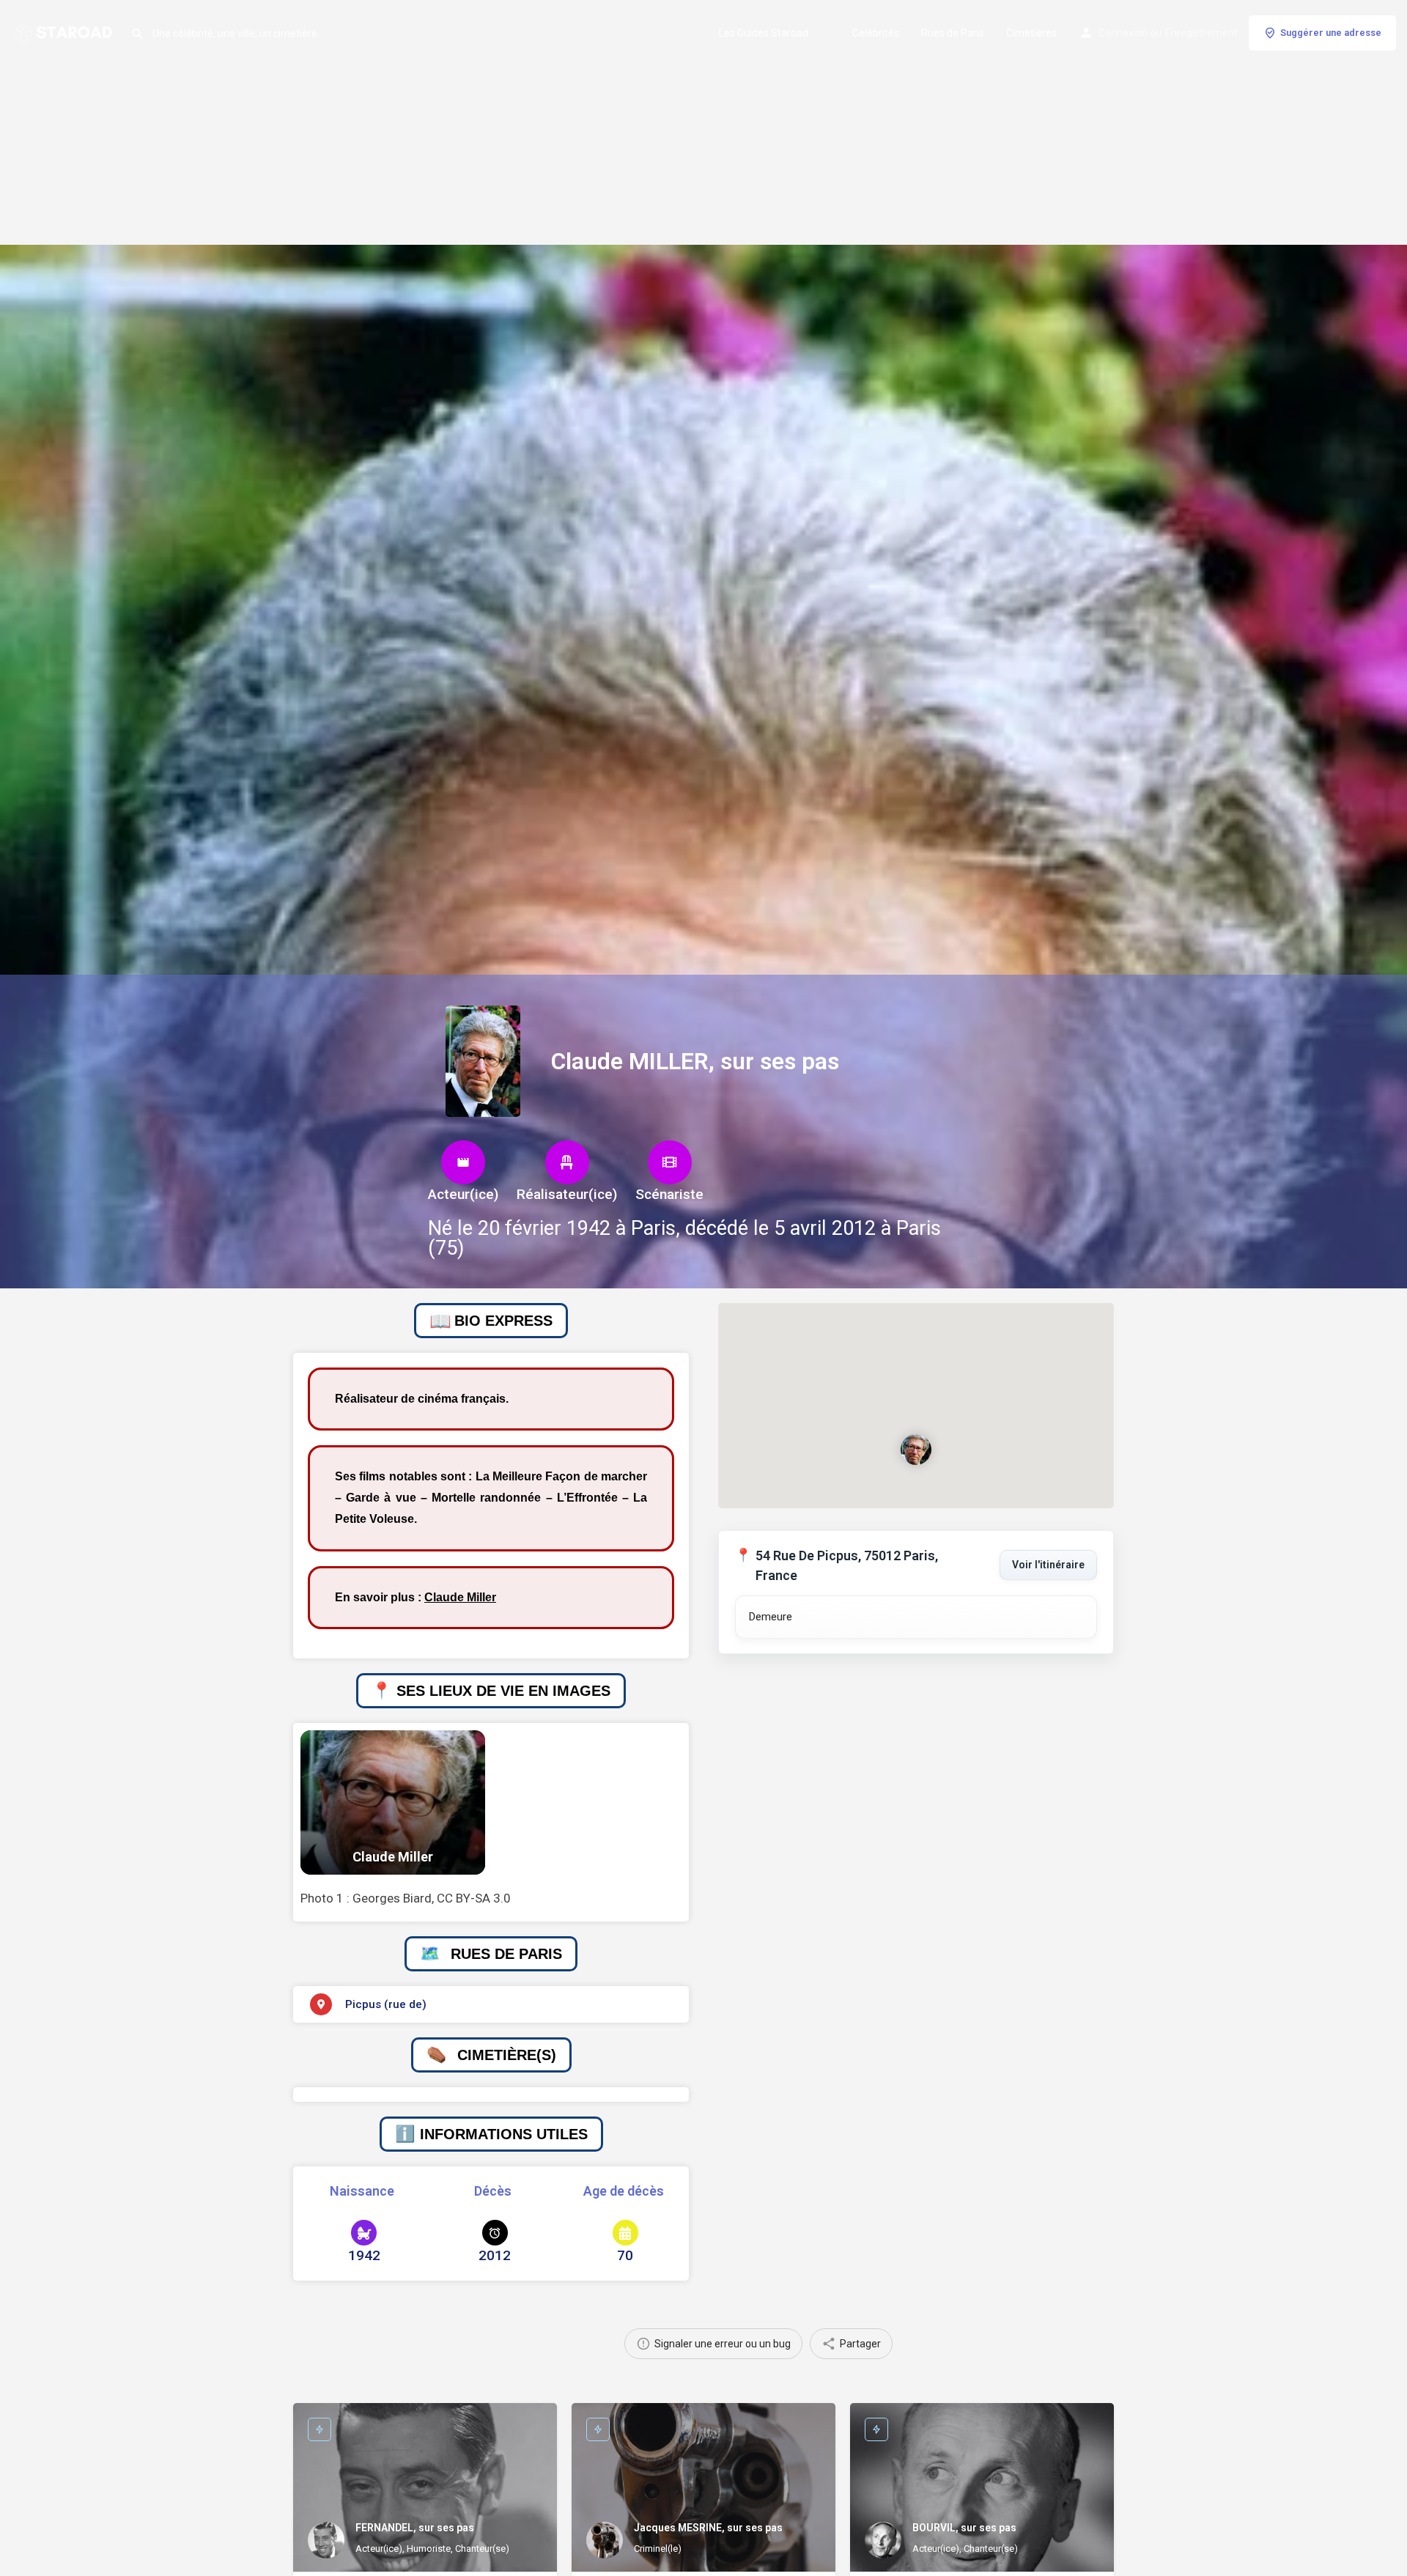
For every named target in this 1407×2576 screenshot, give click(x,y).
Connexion (1123, 33)
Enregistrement (1201, 33)
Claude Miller (460, 1597)
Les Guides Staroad (764, 33)
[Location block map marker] (916, 1450)
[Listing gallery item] (393, 1802)
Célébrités (876, 33)
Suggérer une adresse (1331, 33)
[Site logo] (65, 32)
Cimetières (1031, 33)
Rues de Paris (953, 33)
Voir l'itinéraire (1048, 1565)
